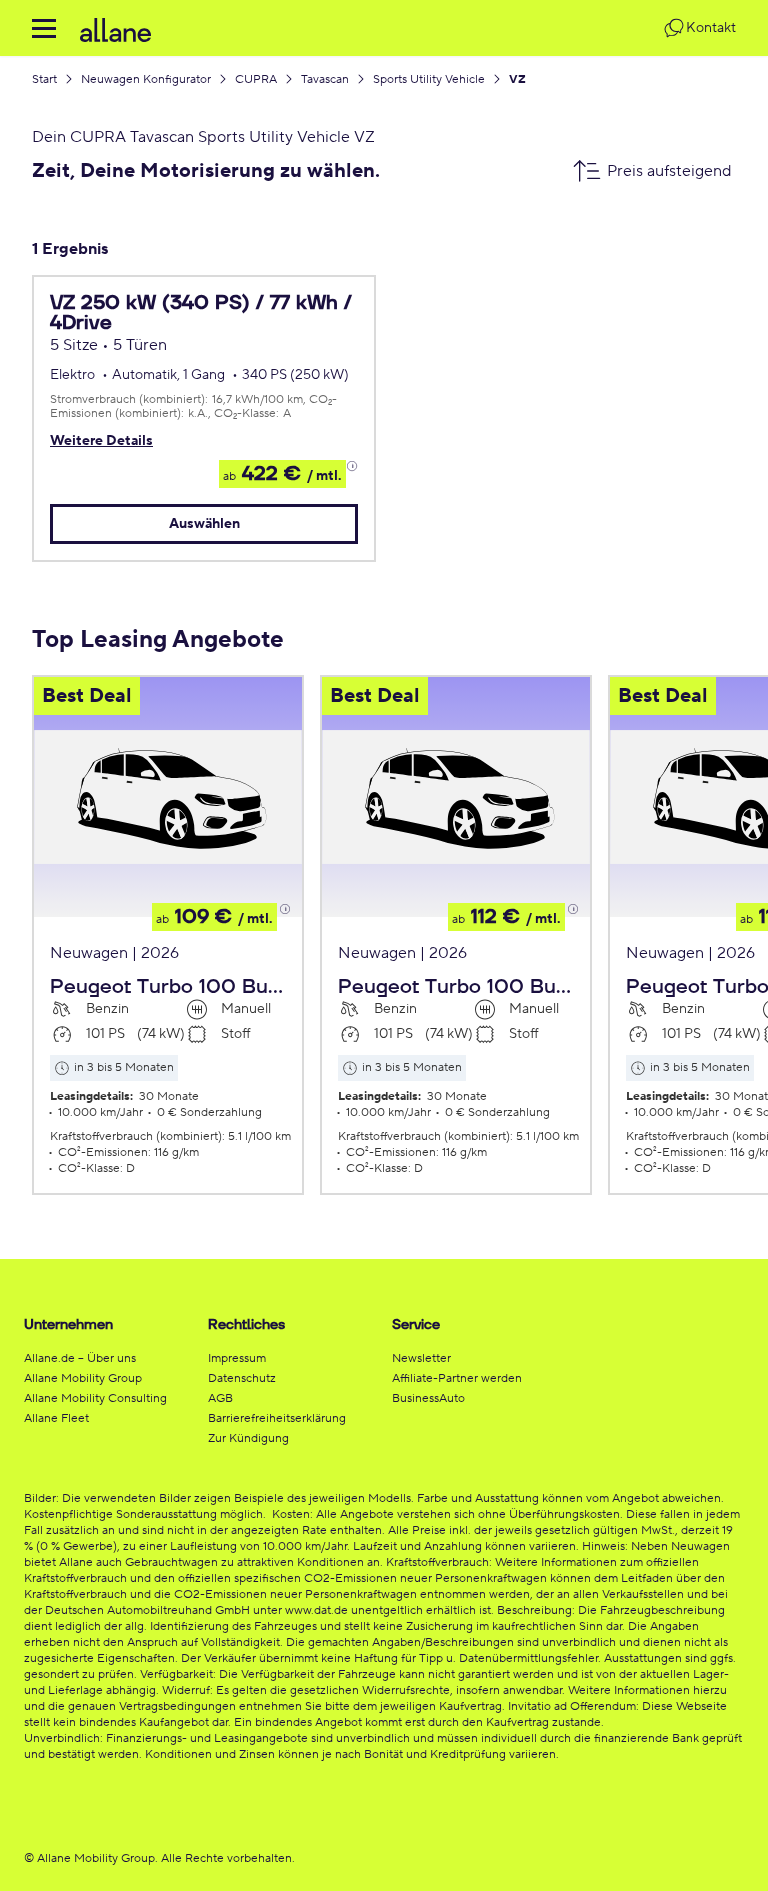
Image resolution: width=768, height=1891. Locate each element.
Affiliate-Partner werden (457, 1378)
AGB (220, 1398)
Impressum (237, 1358)
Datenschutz (242, 1378)
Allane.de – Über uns (80, 1358)
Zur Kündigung (248, 1438)
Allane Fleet (56, 1418)
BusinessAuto (428, 1398)
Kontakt (711, 28)
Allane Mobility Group (83, 1378)
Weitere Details (101, 441)
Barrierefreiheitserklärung (277, 1418)
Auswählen (204, 524)
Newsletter (421, 1358)
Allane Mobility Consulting (95, 1398)
